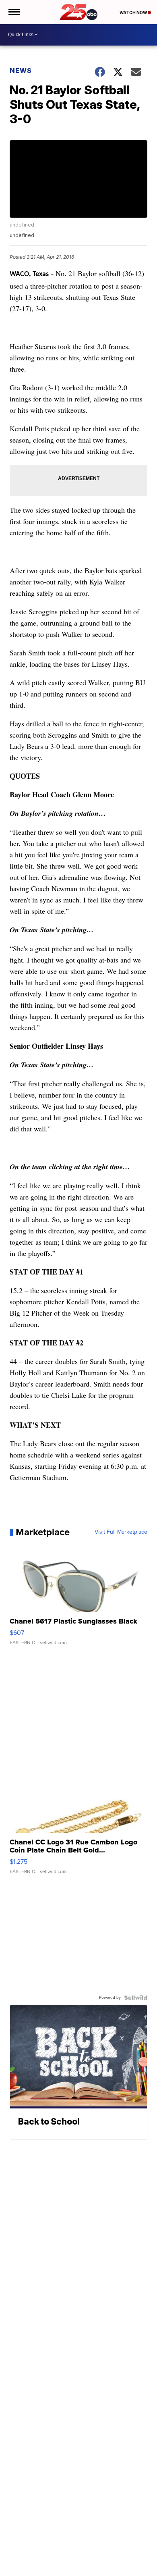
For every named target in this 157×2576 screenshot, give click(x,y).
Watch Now (134, 12)
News (21, 71)
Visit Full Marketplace (121, 1532)
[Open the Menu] (13, 12)
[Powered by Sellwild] (136, 1998)
